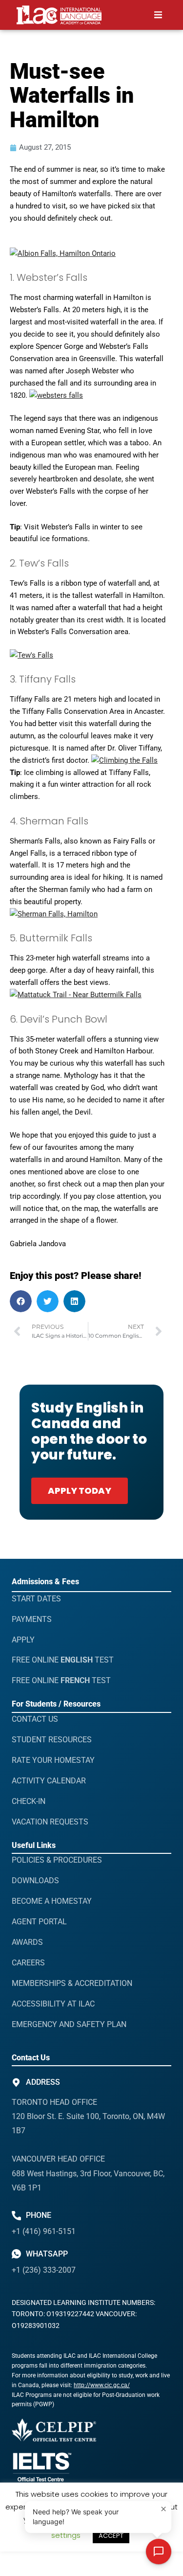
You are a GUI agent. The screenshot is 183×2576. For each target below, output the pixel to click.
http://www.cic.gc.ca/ (102, 2385)
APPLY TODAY (80, 1491)
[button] (158, 15)
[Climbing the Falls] (124, 760)
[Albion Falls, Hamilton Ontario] (63, 253)
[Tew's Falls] (31, 655)
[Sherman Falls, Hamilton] (54, 914)
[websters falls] (56, 395)
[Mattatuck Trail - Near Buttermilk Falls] (76, 995)
